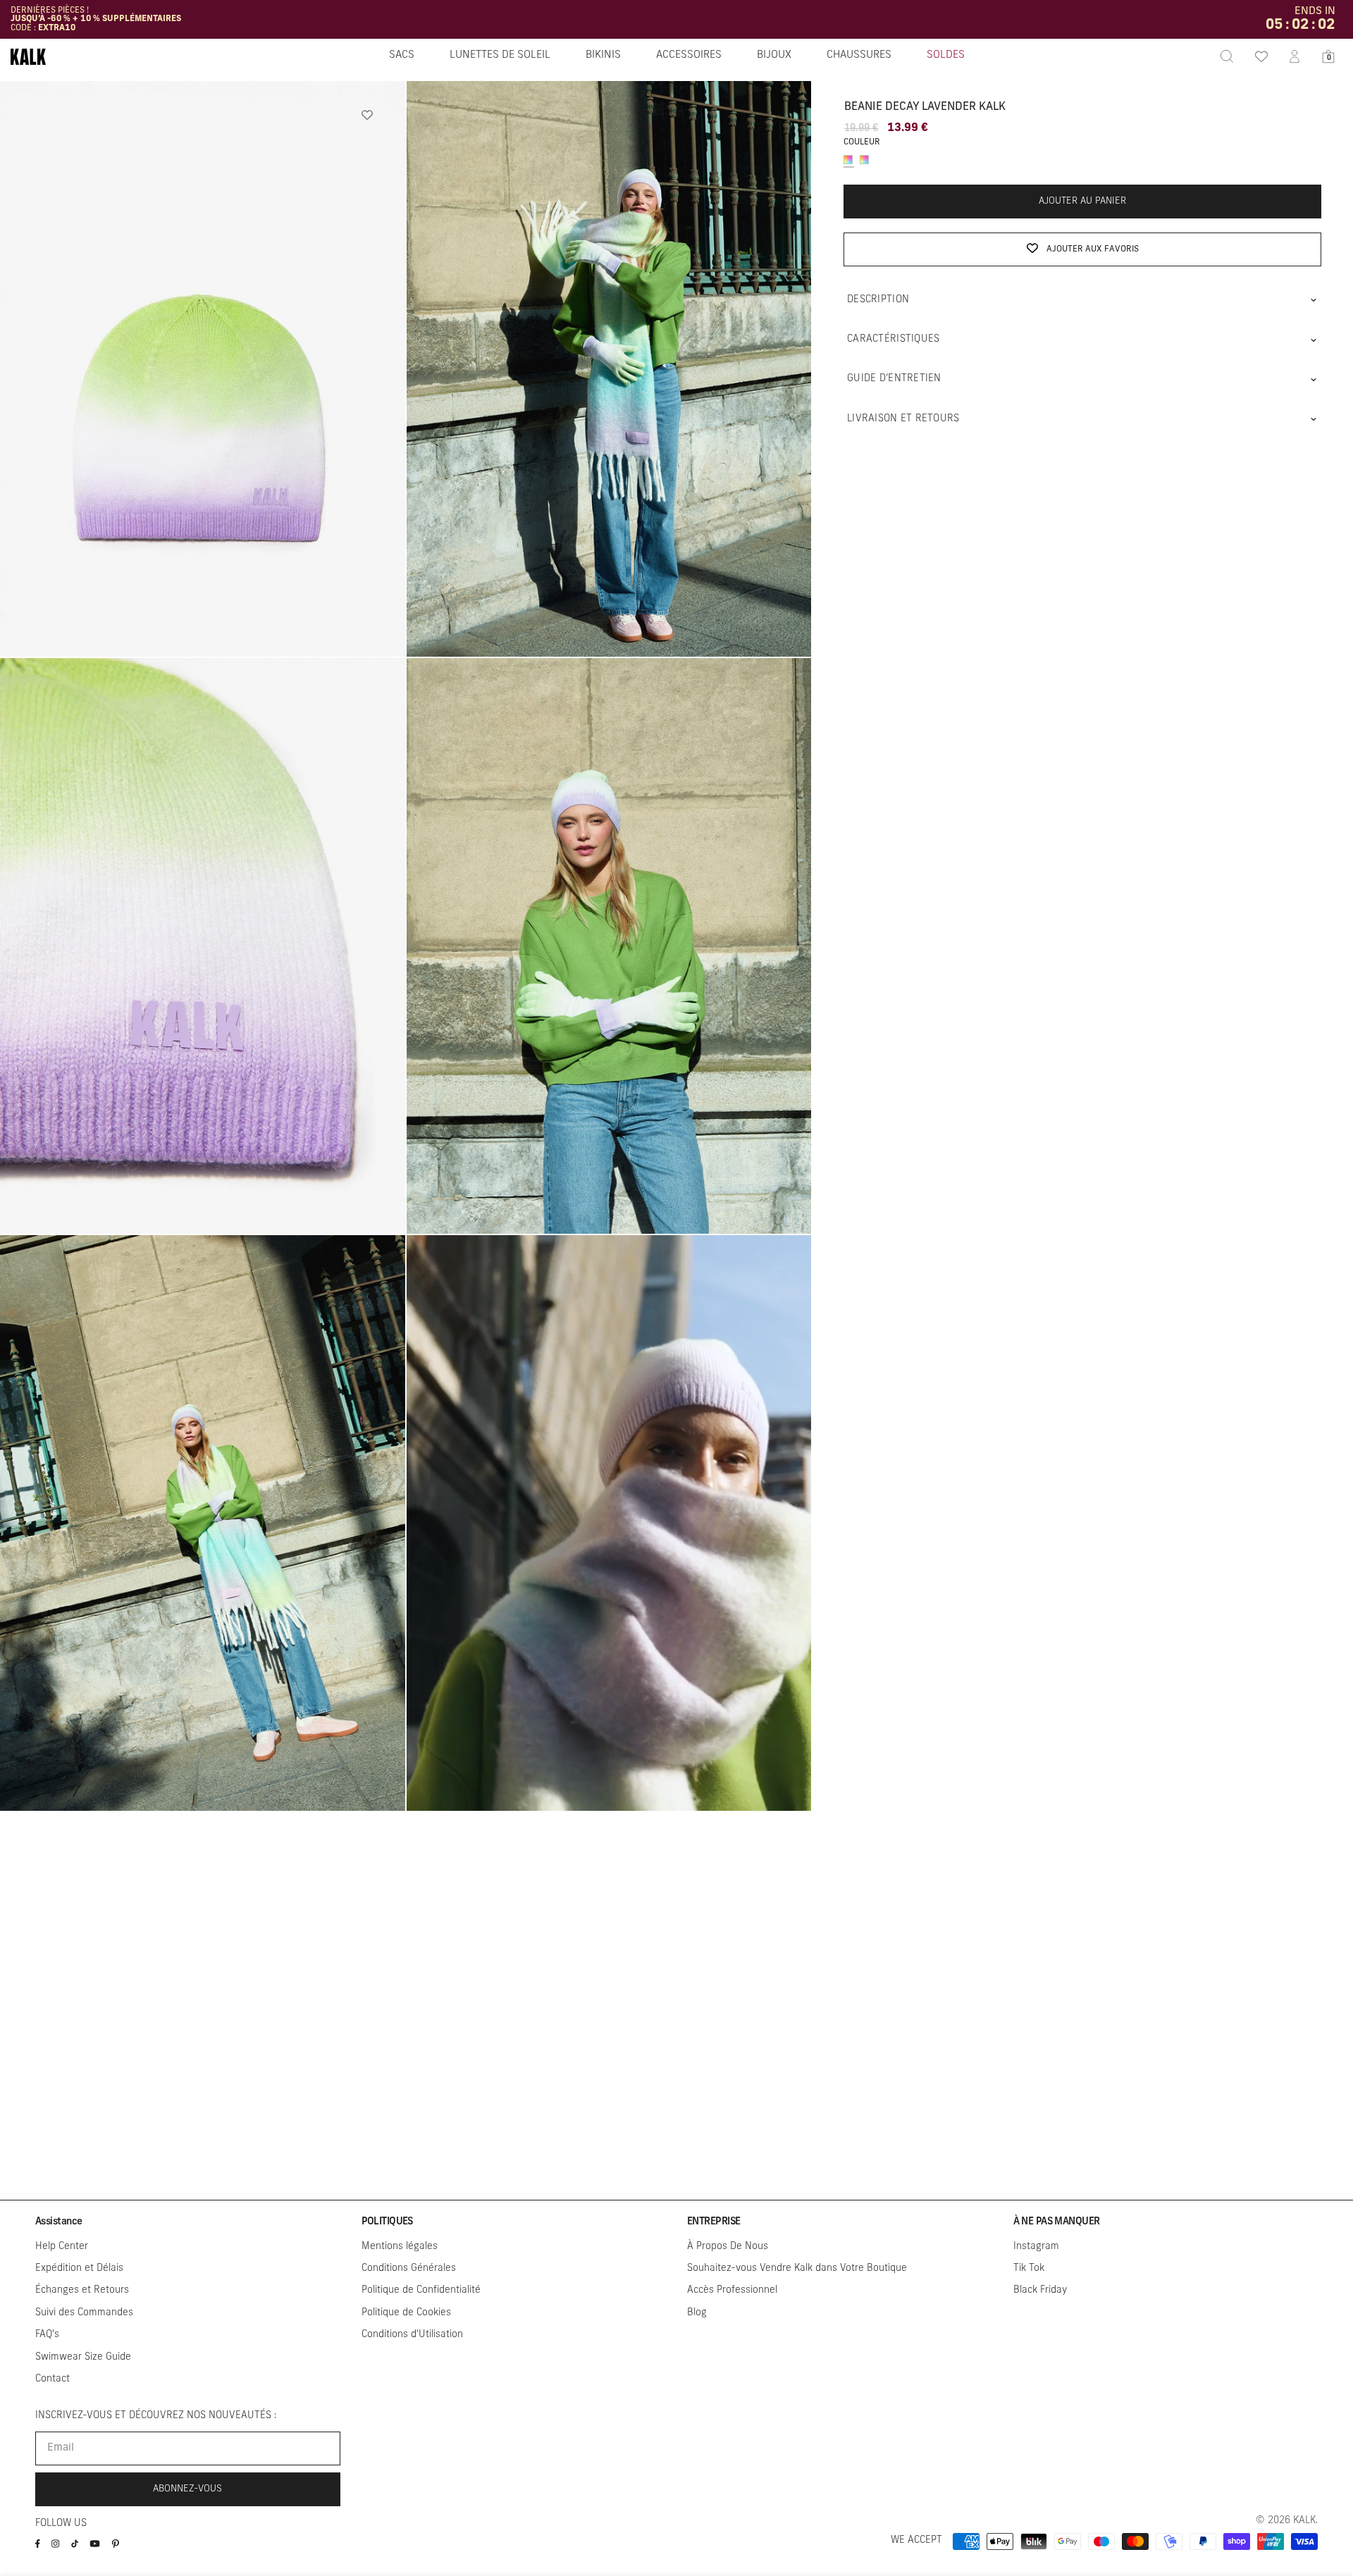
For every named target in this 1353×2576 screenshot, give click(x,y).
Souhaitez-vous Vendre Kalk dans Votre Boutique (797, 2268)
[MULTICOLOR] (848, 160)
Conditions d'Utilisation (412, 2335)
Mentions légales (400, 2247)
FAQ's (47, 2335)
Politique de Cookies (406, 2313)
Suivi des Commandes (84, 2313)
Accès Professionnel (732, 2290)
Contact (52, 2379)
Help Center (62, 2247)
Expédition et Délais (79, 2268)
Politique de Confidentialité (421, 2290)
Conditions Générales (409, 2268)
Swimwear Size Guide (83, 2357)
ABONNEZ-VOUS (187, 2489)
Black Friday (1040, 2290)
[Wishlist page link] (1261, 56)
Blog (697, 2313)
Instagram (1036, 2247)
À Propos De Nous (728, 2247)
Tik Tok (1029, 2268)
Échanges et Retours (82, 2290)
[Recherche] (1227, 56)
